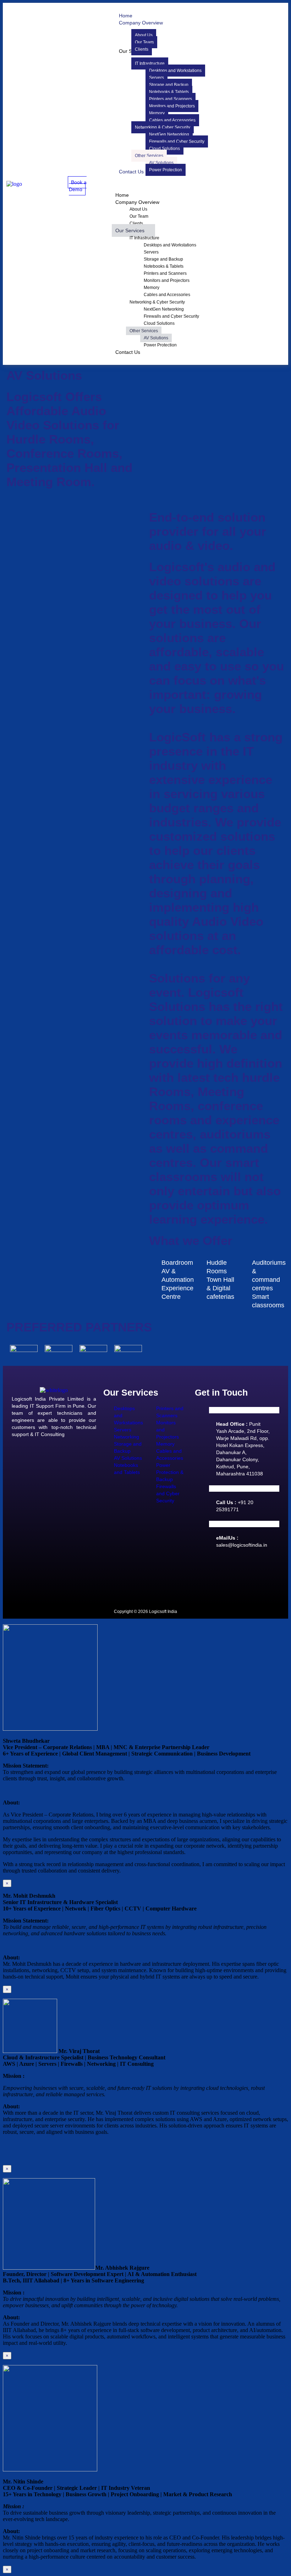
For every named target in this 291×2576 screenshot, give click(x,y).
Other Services (144, 331)
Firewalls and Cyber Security (171, 316)
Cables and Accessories (167, 295)
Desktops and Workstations (170, 245)
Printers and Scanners (165, 273)
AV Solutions (156, 338)
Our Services (130, 230)
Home (122, 195)
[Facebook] (204, 1573)
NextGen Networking (164, 309)
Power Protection (160, 345)
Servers (151, 252)
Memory (152, 288)
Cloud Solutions (159, 323)
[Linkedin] (225, 1573)
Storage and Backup (163, 259)
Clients (136, 223)
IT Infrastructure (144, 238)
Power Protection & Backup (170, 1472)
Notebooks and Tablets (127, 1469)
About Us (138, 209)
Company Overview (137, 202)
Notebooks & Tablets (164, 266)
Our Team (139, 216)
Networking (127, 1437)
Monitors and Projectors (167, 280)
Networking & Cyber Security (157, 302)
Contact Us (128, 352)
